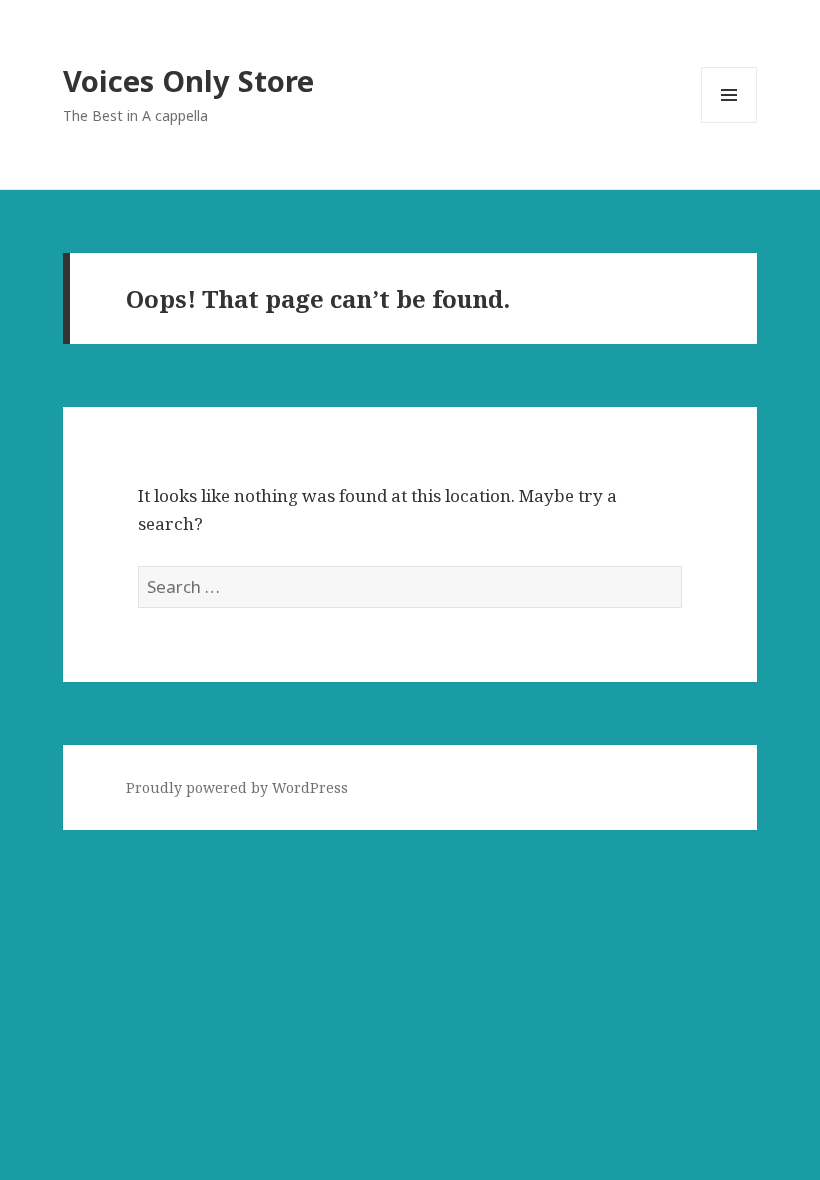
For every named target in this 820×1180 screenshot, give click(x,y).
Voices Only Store (188, 80)
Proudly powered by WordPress (237, 787)
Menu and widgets (729, 122)
